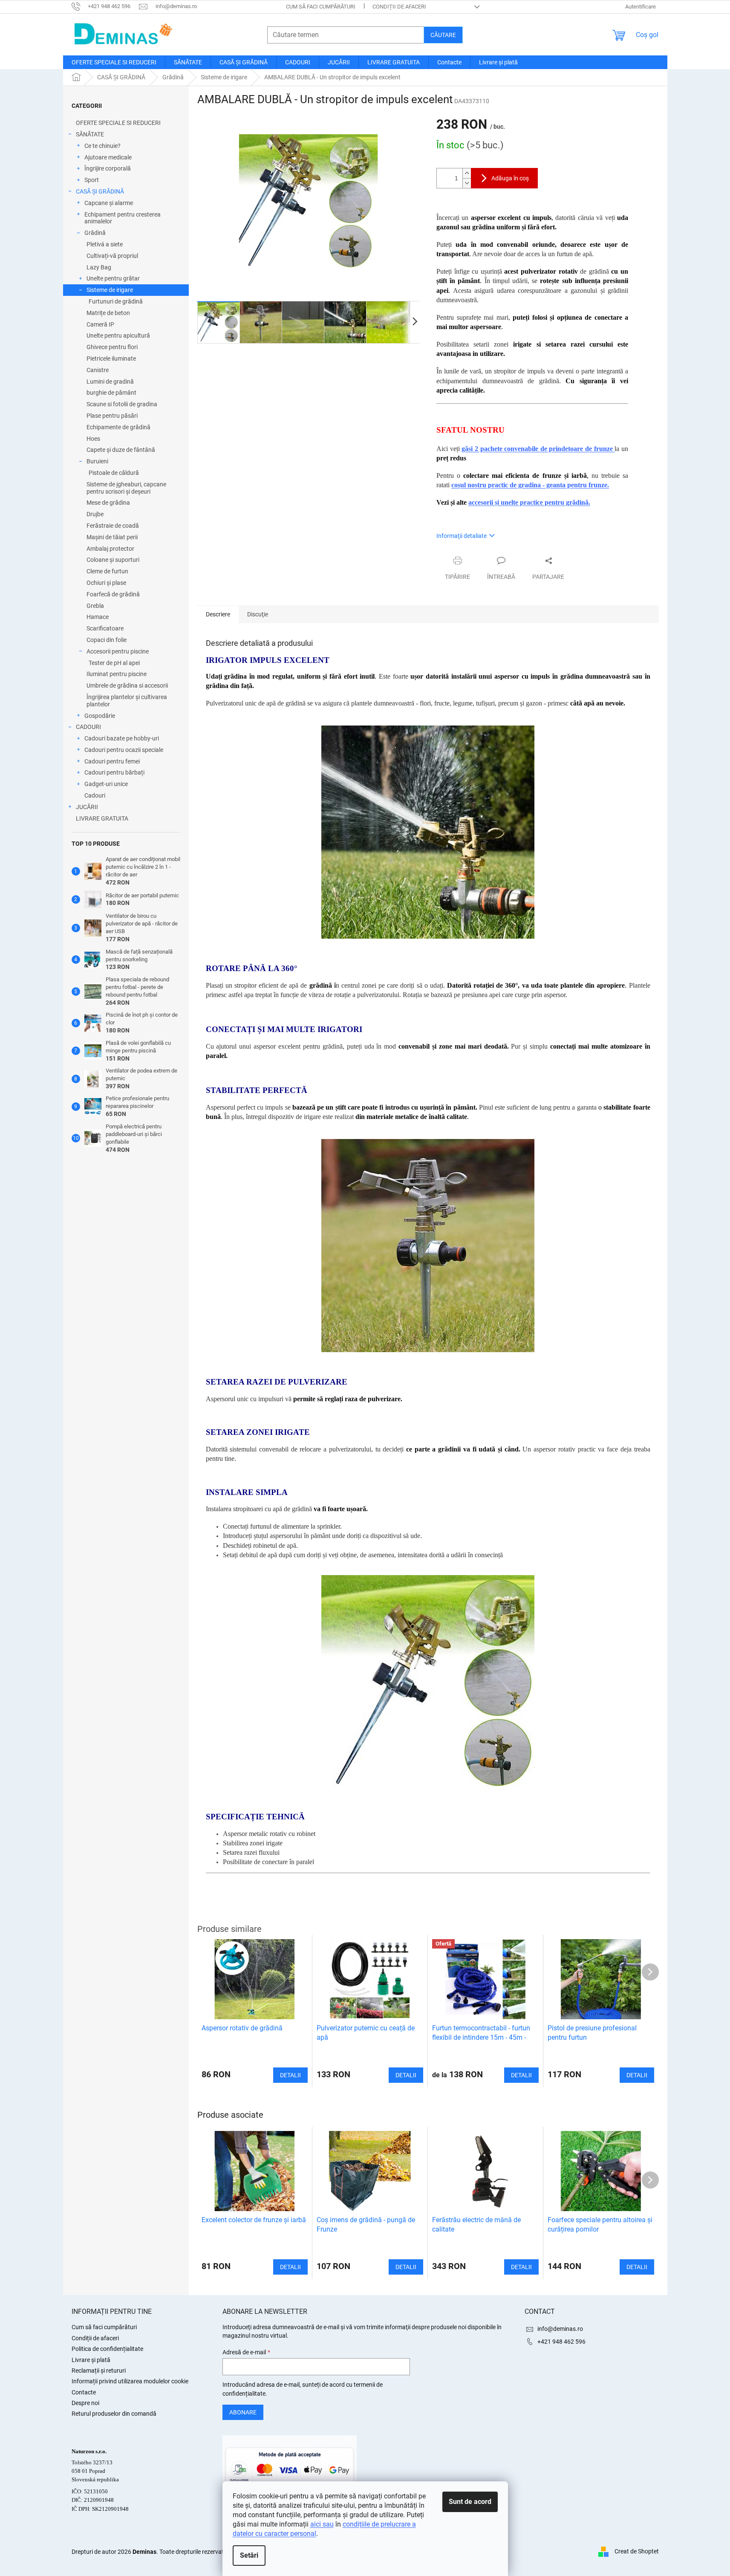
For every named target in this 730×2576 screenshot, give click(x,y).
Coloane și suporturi (113, 560)
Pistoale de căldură (114, 473)
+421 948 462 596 (561, 2342)
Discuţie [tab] (258, 614)
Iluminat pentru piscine (117, 674)
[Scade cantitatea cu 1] (467, 183)
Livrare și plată (91, 2360)
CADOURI (88, 727)
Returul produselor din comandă (114, 2414)
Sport (92, 180)
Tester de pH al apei (114, 663)
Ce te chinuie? (102, 146)
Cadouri (95, 795)
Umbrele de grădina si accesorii (127, 685)
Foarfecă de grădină (113, 594)
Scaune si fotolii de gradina (122, 404)
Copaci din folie (107, 640)
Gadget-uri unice (106, 784)
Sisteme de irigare (110, 290)
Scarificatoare (105, 628)
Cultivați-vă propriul (112, 256)
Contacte (84, 2392)
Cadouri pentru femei (112, 761)
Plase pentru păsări (112, 416)
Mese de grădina (108, 503)
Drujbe (95, 514)
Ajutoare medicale (108, 157)
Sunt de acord (470, 2502)
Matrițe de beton (108, 313)
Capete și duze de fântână (121, 450)
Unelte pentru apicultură (118, 335)
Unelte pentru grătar (113, 278)
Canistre (98, 370)
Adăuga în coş (510, 178)
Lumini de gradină (110, 382)
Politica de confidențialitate (107, 2349)
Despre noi (85, 2403)
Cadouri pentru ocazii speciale (124, 750)
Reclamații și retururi (99, 2371)
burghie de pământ (111, 393)
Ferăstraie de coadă (113, 526)
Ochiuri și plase (106, 583)
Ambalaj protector (110, 549)
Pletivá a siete (105, 244)
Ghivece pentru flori (112, 347)
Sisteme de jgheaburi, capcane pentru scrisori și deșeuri (126, 488)
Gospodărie (100, 716)
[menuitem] (114, 62)
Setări (249, 2555)
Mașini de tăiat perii (112, 537)
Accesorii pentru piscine (118, 651)
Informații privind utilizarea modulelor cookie (130, 2381)
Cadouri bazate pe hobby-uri (122, 738)
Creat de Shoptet (637, 2551)
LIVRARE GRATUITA (102, 818)
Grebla (95, 606)
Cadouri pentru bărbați (114, 772)
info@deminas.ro (560, 2329)
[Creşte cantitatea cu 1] (467, 173)
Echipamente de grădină (118, 427)
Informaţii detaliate (462, 536)
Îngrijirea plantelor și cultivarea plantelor (127, 701)
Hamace (98, 617)
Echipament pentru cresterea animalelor (123, 218)
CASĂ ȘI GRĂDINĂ (100, 191)
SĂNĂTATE (90, 134)
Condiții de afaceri (399, 7)
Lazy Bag (99, 267)
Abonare (243, 2412)
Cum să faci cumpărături (321, 7)
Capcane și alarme (109, 203)
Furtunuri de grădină (116, 301)
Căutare (443, 35)
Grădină (95, 233)
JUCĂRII (87, 807)
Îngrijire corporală (108, 168)
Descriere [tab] (218, 614)
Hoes (93, 439)
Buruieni (97, 461)
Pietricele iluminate (111, 359)
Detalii (290, 2267)
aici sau (322, 2524)
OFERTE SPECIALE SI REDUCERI (118, 123)
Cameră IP (100, 324)
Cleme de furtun (107, 571)
